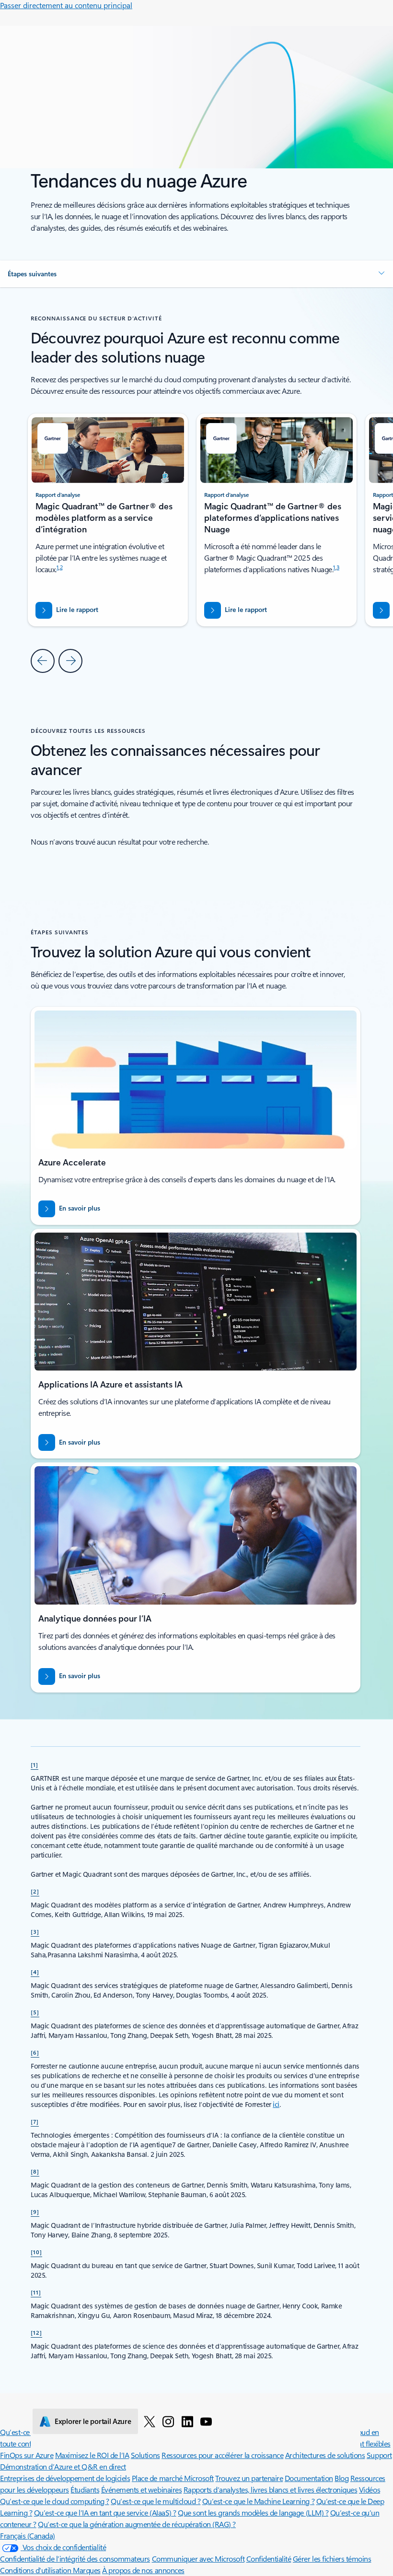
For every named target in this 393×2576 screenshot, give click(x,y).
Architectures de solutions (325, 2455)
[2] (35, 1891)
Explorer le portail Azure (93, 2421)
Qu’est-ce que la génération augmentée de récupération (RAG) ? (137, 2524)
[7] (35, 2121)
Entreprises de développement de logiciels (65, 2478)
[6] (35, 2052)
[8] (35, 2171)
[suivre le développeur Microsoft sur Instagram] (168, 2421)
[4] (35, 1972)
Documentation (309, 2478)
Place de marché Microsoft (173, 2478)
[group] (277, 520)
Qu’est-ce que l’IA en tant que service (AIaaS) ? (105, 2512)
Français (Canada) (28, 2535)
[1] (35, 1764)
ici (276, 2104)
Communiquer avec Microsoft (198, 2558)
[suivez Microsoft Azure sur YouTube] (206, 2421)
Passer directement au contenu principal (66, 5)
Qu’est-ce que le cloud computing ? (55, 2501)
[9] (35, 2211)
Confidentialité (269, 2558)
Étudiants (85, 2489)
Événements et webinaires (141, 2489)
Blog (341, 2478)
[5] (35, 2012)
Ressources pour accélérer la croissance (222, 2455)
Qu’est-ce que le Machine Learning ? (258, 2501)
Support (379, 2455)
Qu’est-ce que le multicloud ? (156, 2501)
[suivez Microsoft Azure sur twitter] (150, 2421)
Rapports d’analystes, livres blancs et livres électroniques (271, 2489)
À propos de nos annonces (143, 2570)
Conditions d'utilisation (36, 2570)
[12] (36, 2332)
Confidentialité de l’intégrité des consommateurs (75, 2558)
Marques (87, 2570)
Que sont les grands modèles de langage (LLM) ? (253, 2512)
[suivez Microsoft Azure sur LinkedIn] (187, 2421)
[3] (35, 1931)
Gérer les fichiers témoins (332, 2558)
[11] (36, 2292)
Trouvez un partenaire (249, 2478)
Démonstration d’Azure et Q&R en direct (63, 2466)
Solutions (145, 2455)
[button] (196, 274)
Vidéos (370, 2489)
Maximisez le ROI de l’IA (92, 2455)
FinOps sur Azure (27, 2455)
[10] (36, 2252)
